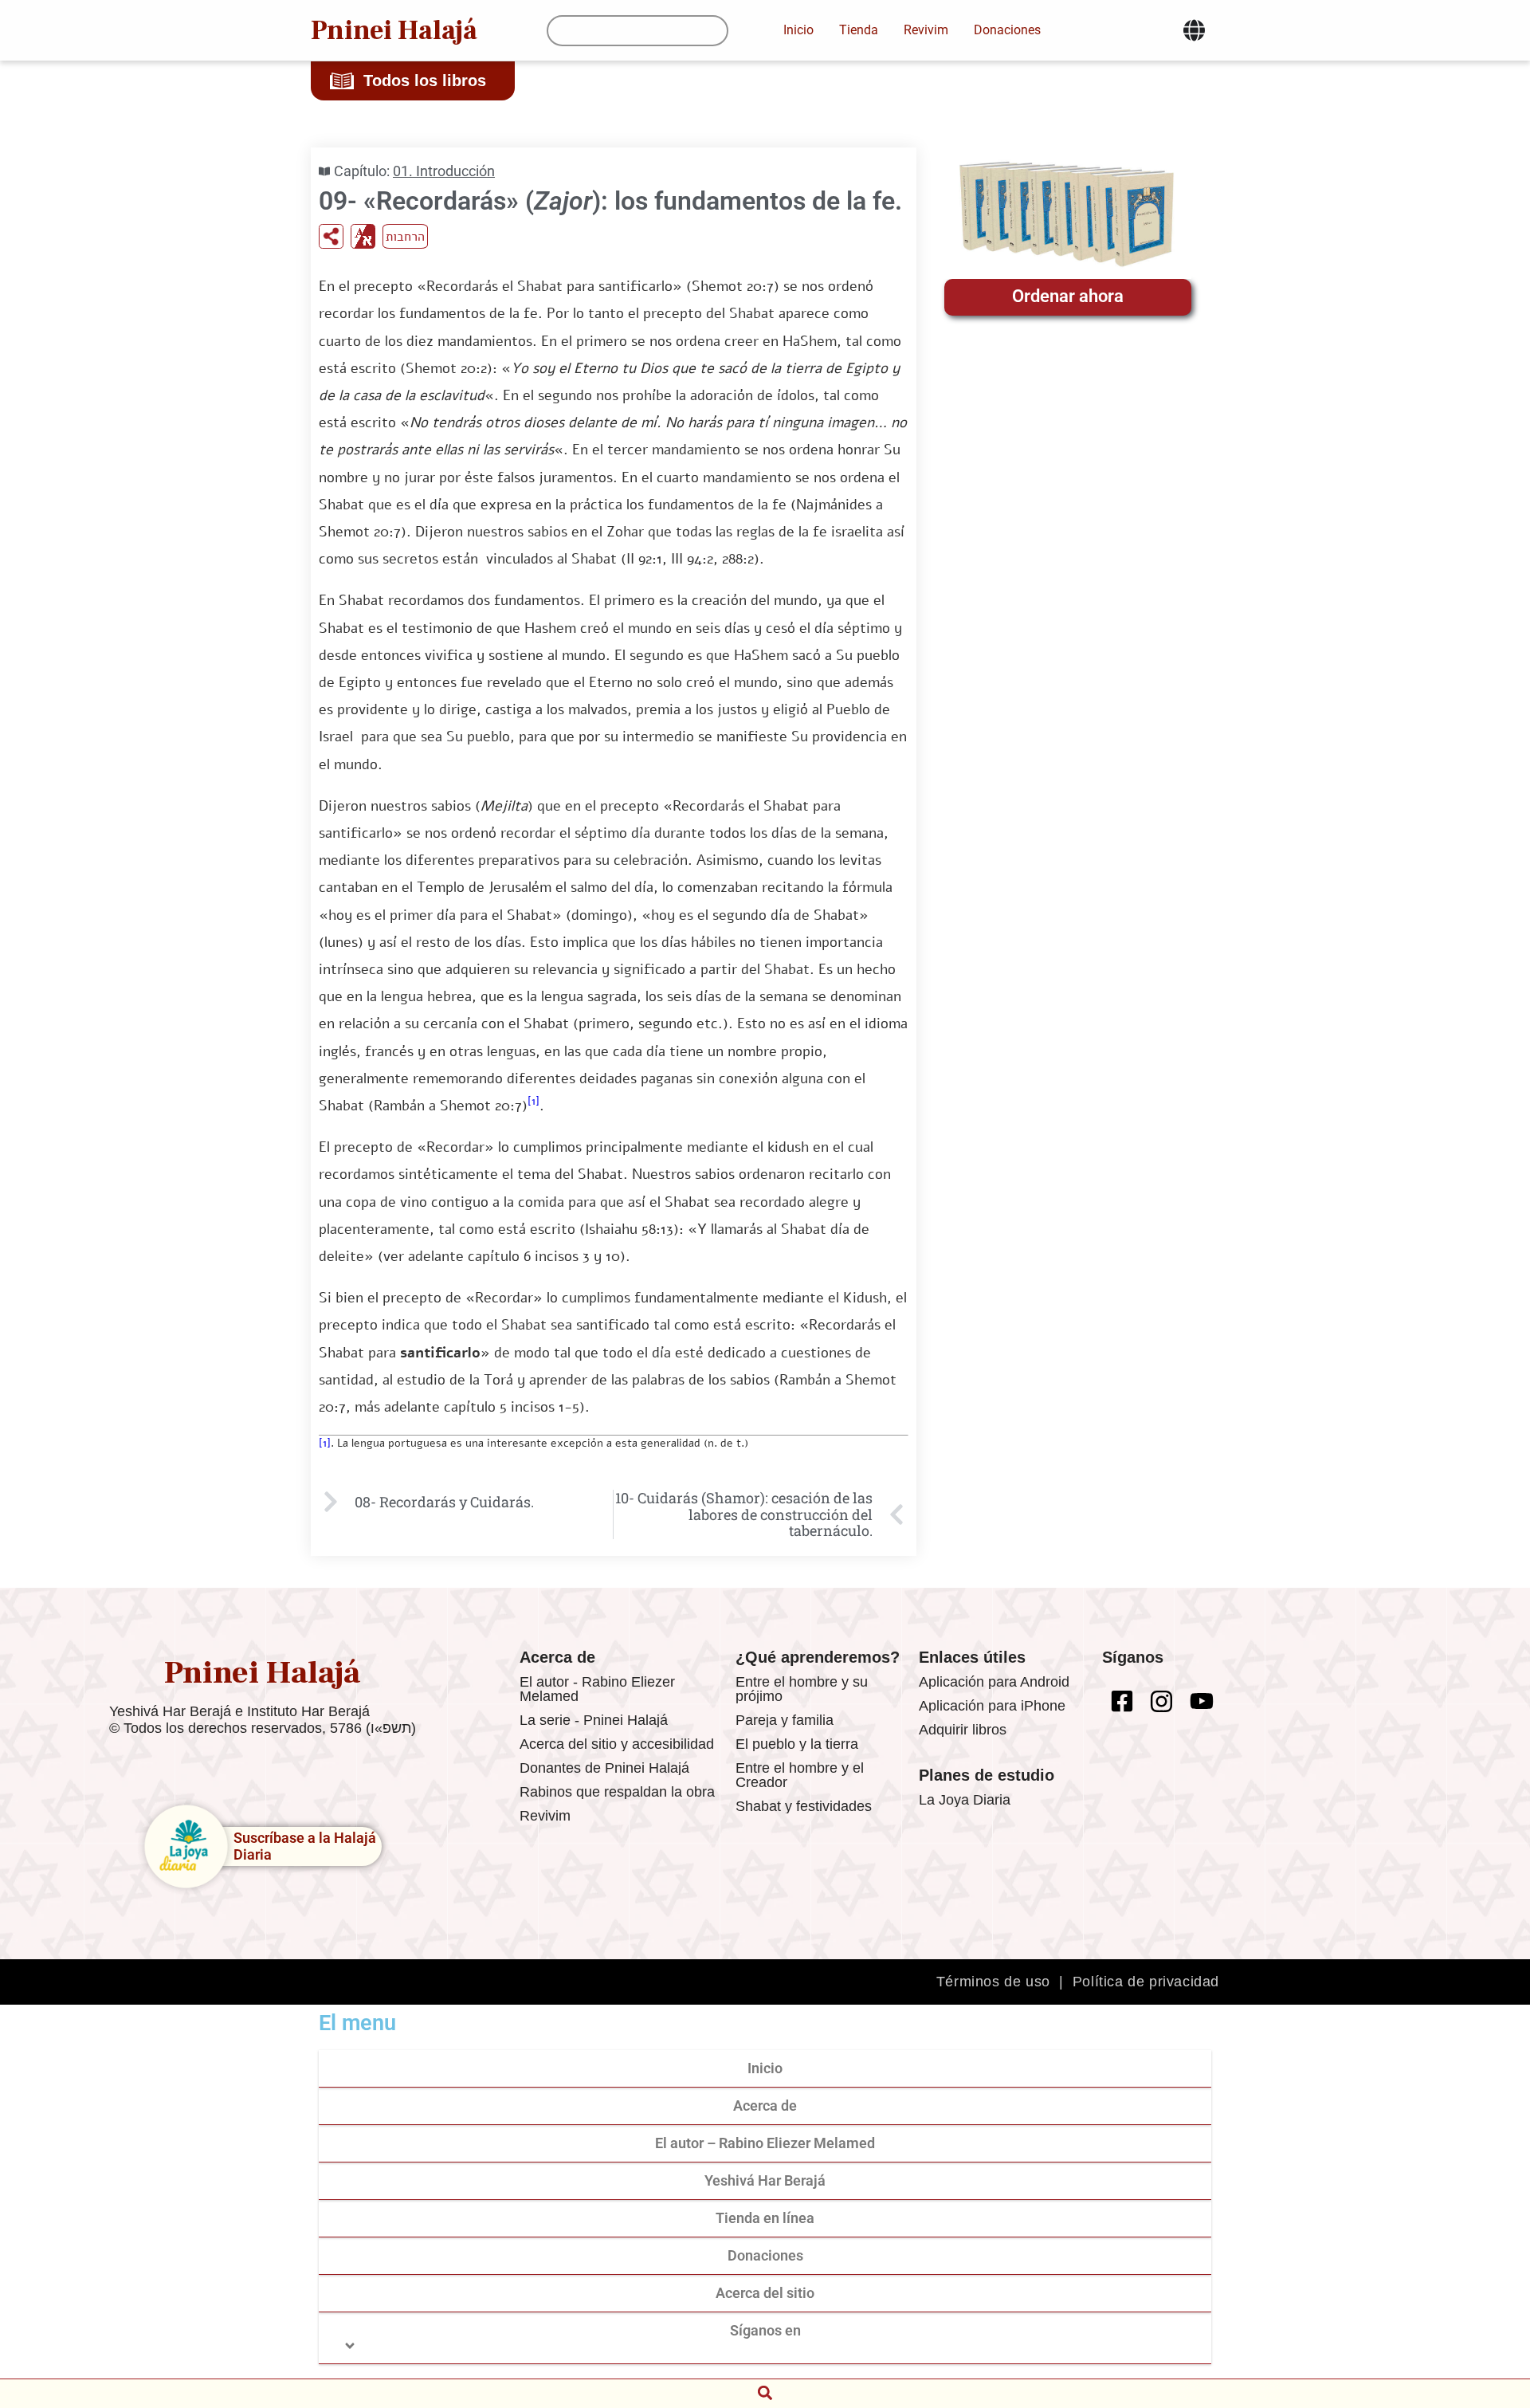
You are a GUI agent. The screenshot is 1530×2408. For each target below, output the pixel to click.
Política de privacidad (1146, 1982)
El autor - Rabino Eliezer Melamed (597, 1689)
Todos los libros (425, 81)
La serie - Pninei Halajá (594, 1720)
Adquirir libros (963, 1730)
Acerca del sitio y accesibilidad (617, 1744)
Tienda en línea (765, 2218)
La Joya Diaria (965, 1800)
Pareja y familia (785, 1720)
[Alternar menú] (1194, 30)
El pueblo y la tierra (797, 1744)
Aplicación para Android (994, 1682)
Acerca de (765, 2106)
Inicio (765, 2068)
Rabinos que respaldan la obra (617, 1792)
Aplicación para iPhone (992, 1706)
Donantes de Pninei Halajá (604, 1768)
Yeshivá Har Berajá (765, 2180)
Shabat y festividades (804, 1806)
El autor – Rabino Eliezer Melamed (765, 2143)
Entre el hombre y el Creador (800, 1775)
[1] (534, 1101)
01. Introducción (444, 171)
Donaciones (765, 2255)
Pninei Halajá (394, 30)
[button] (765, 2392)
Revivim (545, 1816)
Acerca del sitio (765, 2293)
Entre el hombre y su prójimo (802, 1689)
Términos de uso (993, 1982)
